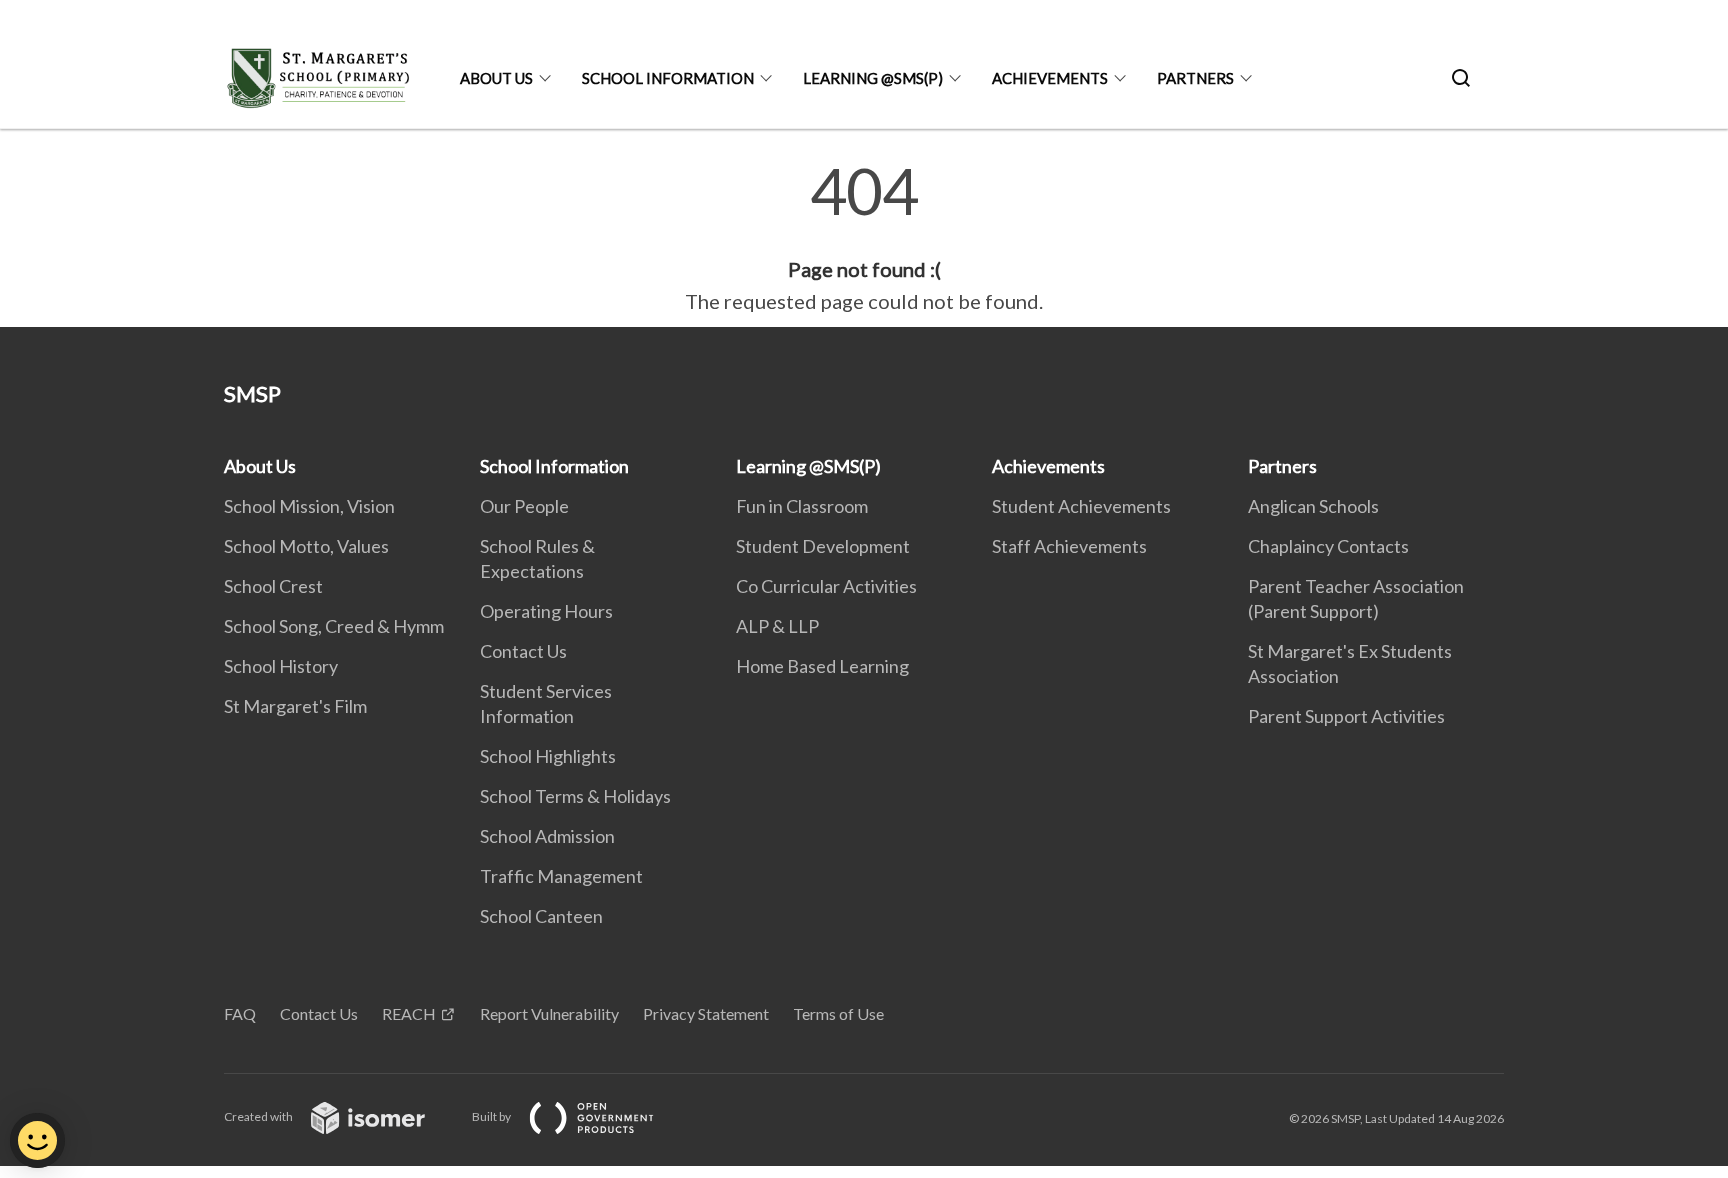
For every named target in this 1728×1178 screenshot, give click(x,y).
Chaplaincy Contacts (1328, 546)
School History (281, 666)
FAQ (240, 1013)
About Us (496, 78)
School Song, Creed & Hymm (334, 626)
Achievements (1050, 78)
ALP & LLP (777, 626)
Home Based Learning (822, 666)
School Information (668, 78)
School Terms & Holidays (575, 796)
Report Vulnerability (549, 1013)
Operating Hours (546, 611)
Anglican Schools (1313, 506)
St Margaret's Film (295, 706)
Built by (492, 1116)
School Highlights (548, 756)
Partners (1195, 78)
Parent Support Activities (1346, 716)
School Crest (273, 586)
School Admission (547, 836)
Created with (259, 1116)
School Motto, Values (306, 546)
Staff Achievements (1069, 546)
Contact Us (523, 651)
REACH (409, 1013)
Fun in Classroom (802, 506)
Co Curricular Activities (826, 586)
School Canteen (541, 916)
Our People (524, 506)
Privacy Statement (706, 1013)
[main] (864, 238)
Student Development (823, 546)
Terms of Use (838, 1013)
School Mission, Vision (309, 506)
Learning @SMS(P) (873, 78)
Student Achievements (1081, 506)
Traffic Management (561, 876)
